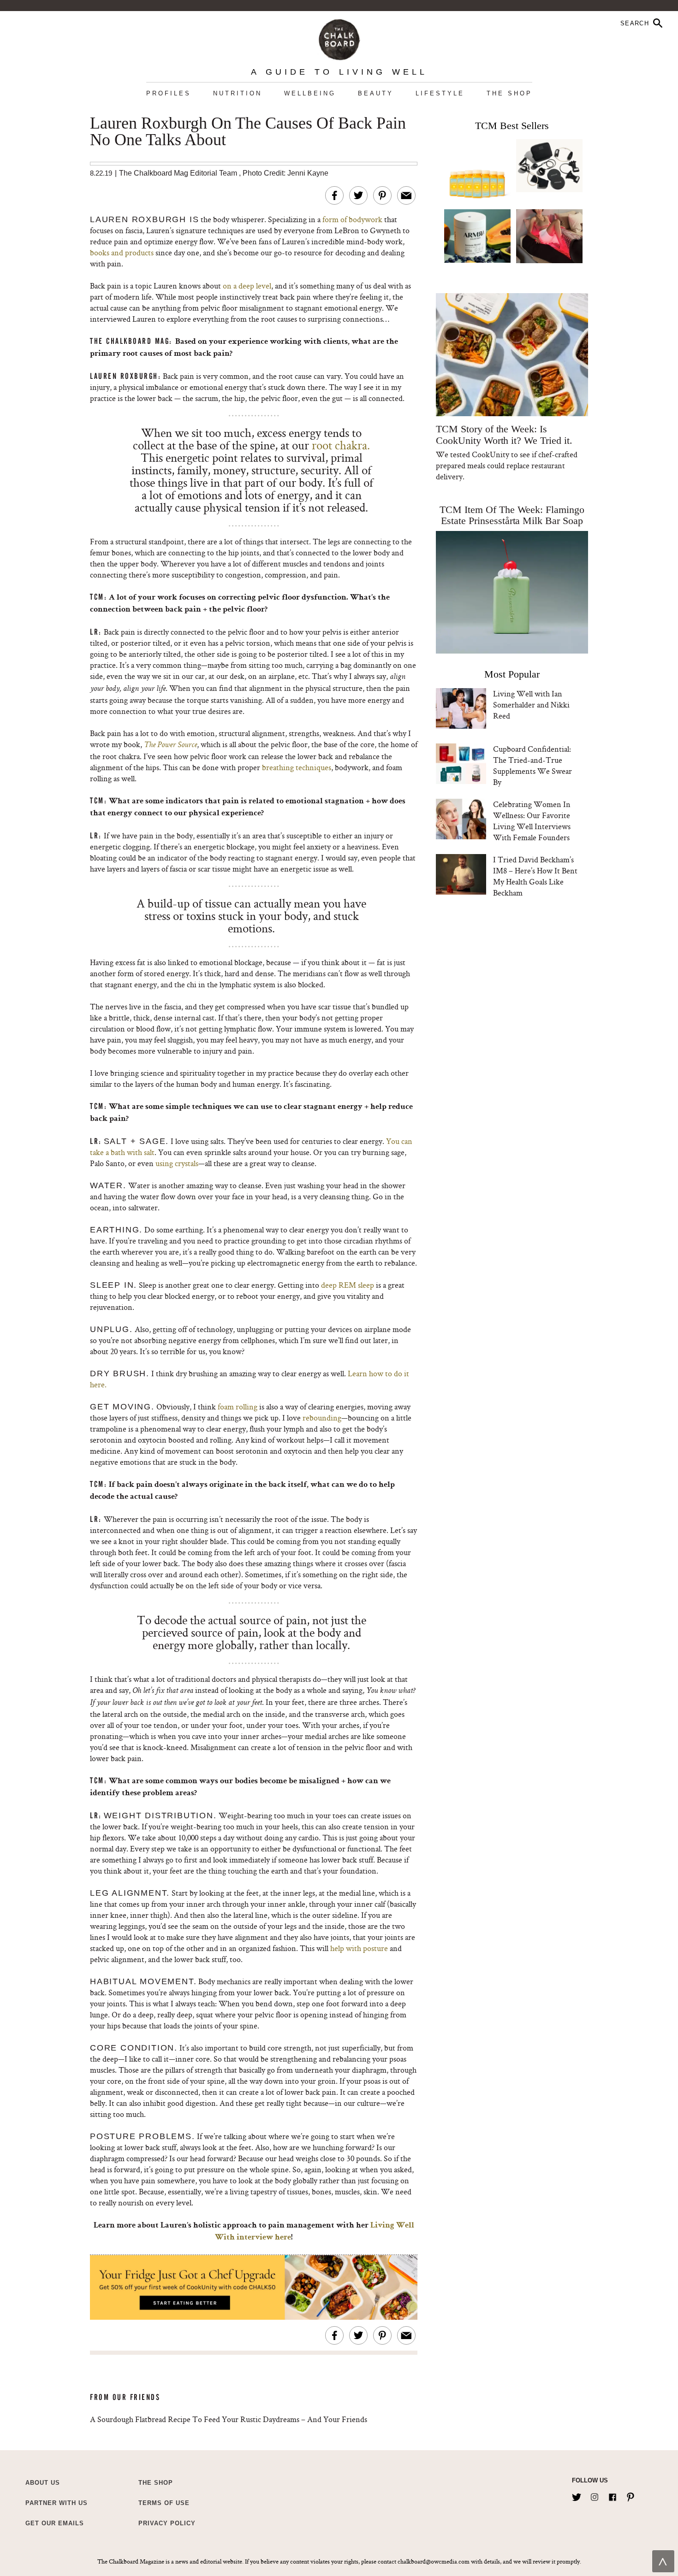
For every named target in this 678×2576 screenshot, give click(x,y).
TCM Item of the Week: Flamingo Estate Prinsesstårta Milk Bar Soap (512, 515)
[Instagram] (595, 2495)
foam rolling (238, 1406)
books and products (122, 252)
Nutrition (238, 93)
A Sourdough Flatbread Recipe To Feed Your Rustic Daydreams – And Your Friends (229, 2419)
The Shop (509, 93)
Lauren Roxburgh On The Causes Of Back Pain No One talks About (248, 132)
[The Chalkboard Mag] (339, 38)
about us (43, 2483)
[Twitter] (577, 2495)
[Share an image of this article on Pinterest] (382, 195)
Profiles (169, 93)
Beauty (376, 93)
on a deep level (247, 286)
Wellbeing (310, 93)
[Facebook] (613, 2495)
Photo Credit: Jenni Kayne (285, 173)
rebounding (322, 1418)
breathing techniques (297, 767)
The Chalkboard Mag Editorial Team (179, 173)
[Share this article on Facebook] (334, 195)
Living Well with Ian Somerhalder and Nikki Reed (531, 704)
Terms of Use (164, 2503)
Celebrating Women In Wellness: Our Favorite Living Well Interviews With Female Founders (532, 821)
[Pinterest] (630, 2495)
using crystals (177, 1163)
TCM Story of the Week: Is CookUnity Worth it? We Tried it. (504, 435)
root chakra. (339, 445)
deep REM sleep (348, 1285)
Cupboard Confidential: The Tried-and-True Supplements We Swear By (532, 765)
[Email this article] (406, 195)
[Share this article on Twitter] (358, 195)
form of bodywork (352, 219)
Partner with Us (56, 2503)
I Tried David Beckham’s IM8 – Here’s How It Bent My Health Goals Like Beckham (535, 876)
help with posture (359, 1948)
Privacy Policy (167, 2523)
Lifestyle (440, 93)
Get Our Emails (55, 2523)
